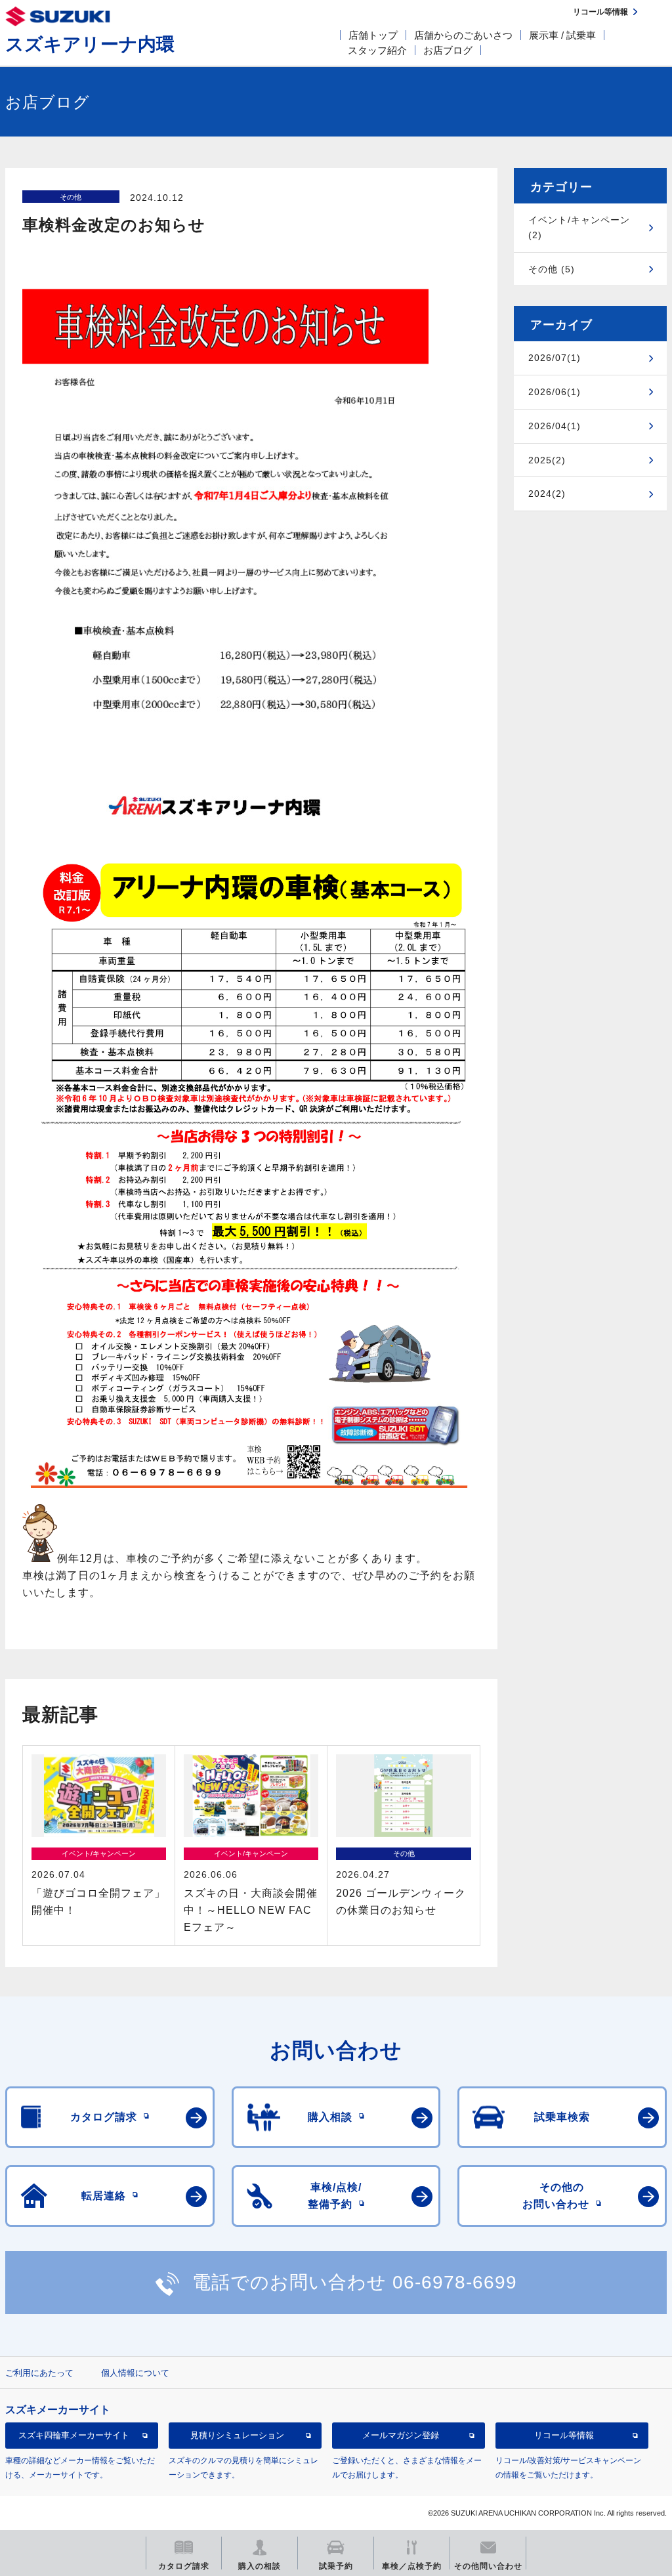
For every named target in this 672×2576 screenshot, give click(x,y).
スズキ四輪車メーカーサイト (74, 2435)
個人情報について (135, 2373)
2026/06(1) (555, 392)
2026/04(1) (555, 426)
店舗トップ (373, 35)
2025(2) (547, 460)
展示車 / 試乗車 (562, 35)
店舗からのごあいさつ (463, 35)
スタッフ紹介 (377, 50)
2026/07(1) (555, 358)
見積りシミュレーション (237, 2435)
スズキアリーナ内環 (90, 44)
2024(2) (547, 494)
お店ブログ (448, 50)
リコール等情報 (564, 2435)
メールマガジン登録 (401, 2435)
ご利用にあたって (39, 2373)
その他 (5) (552, 269)
